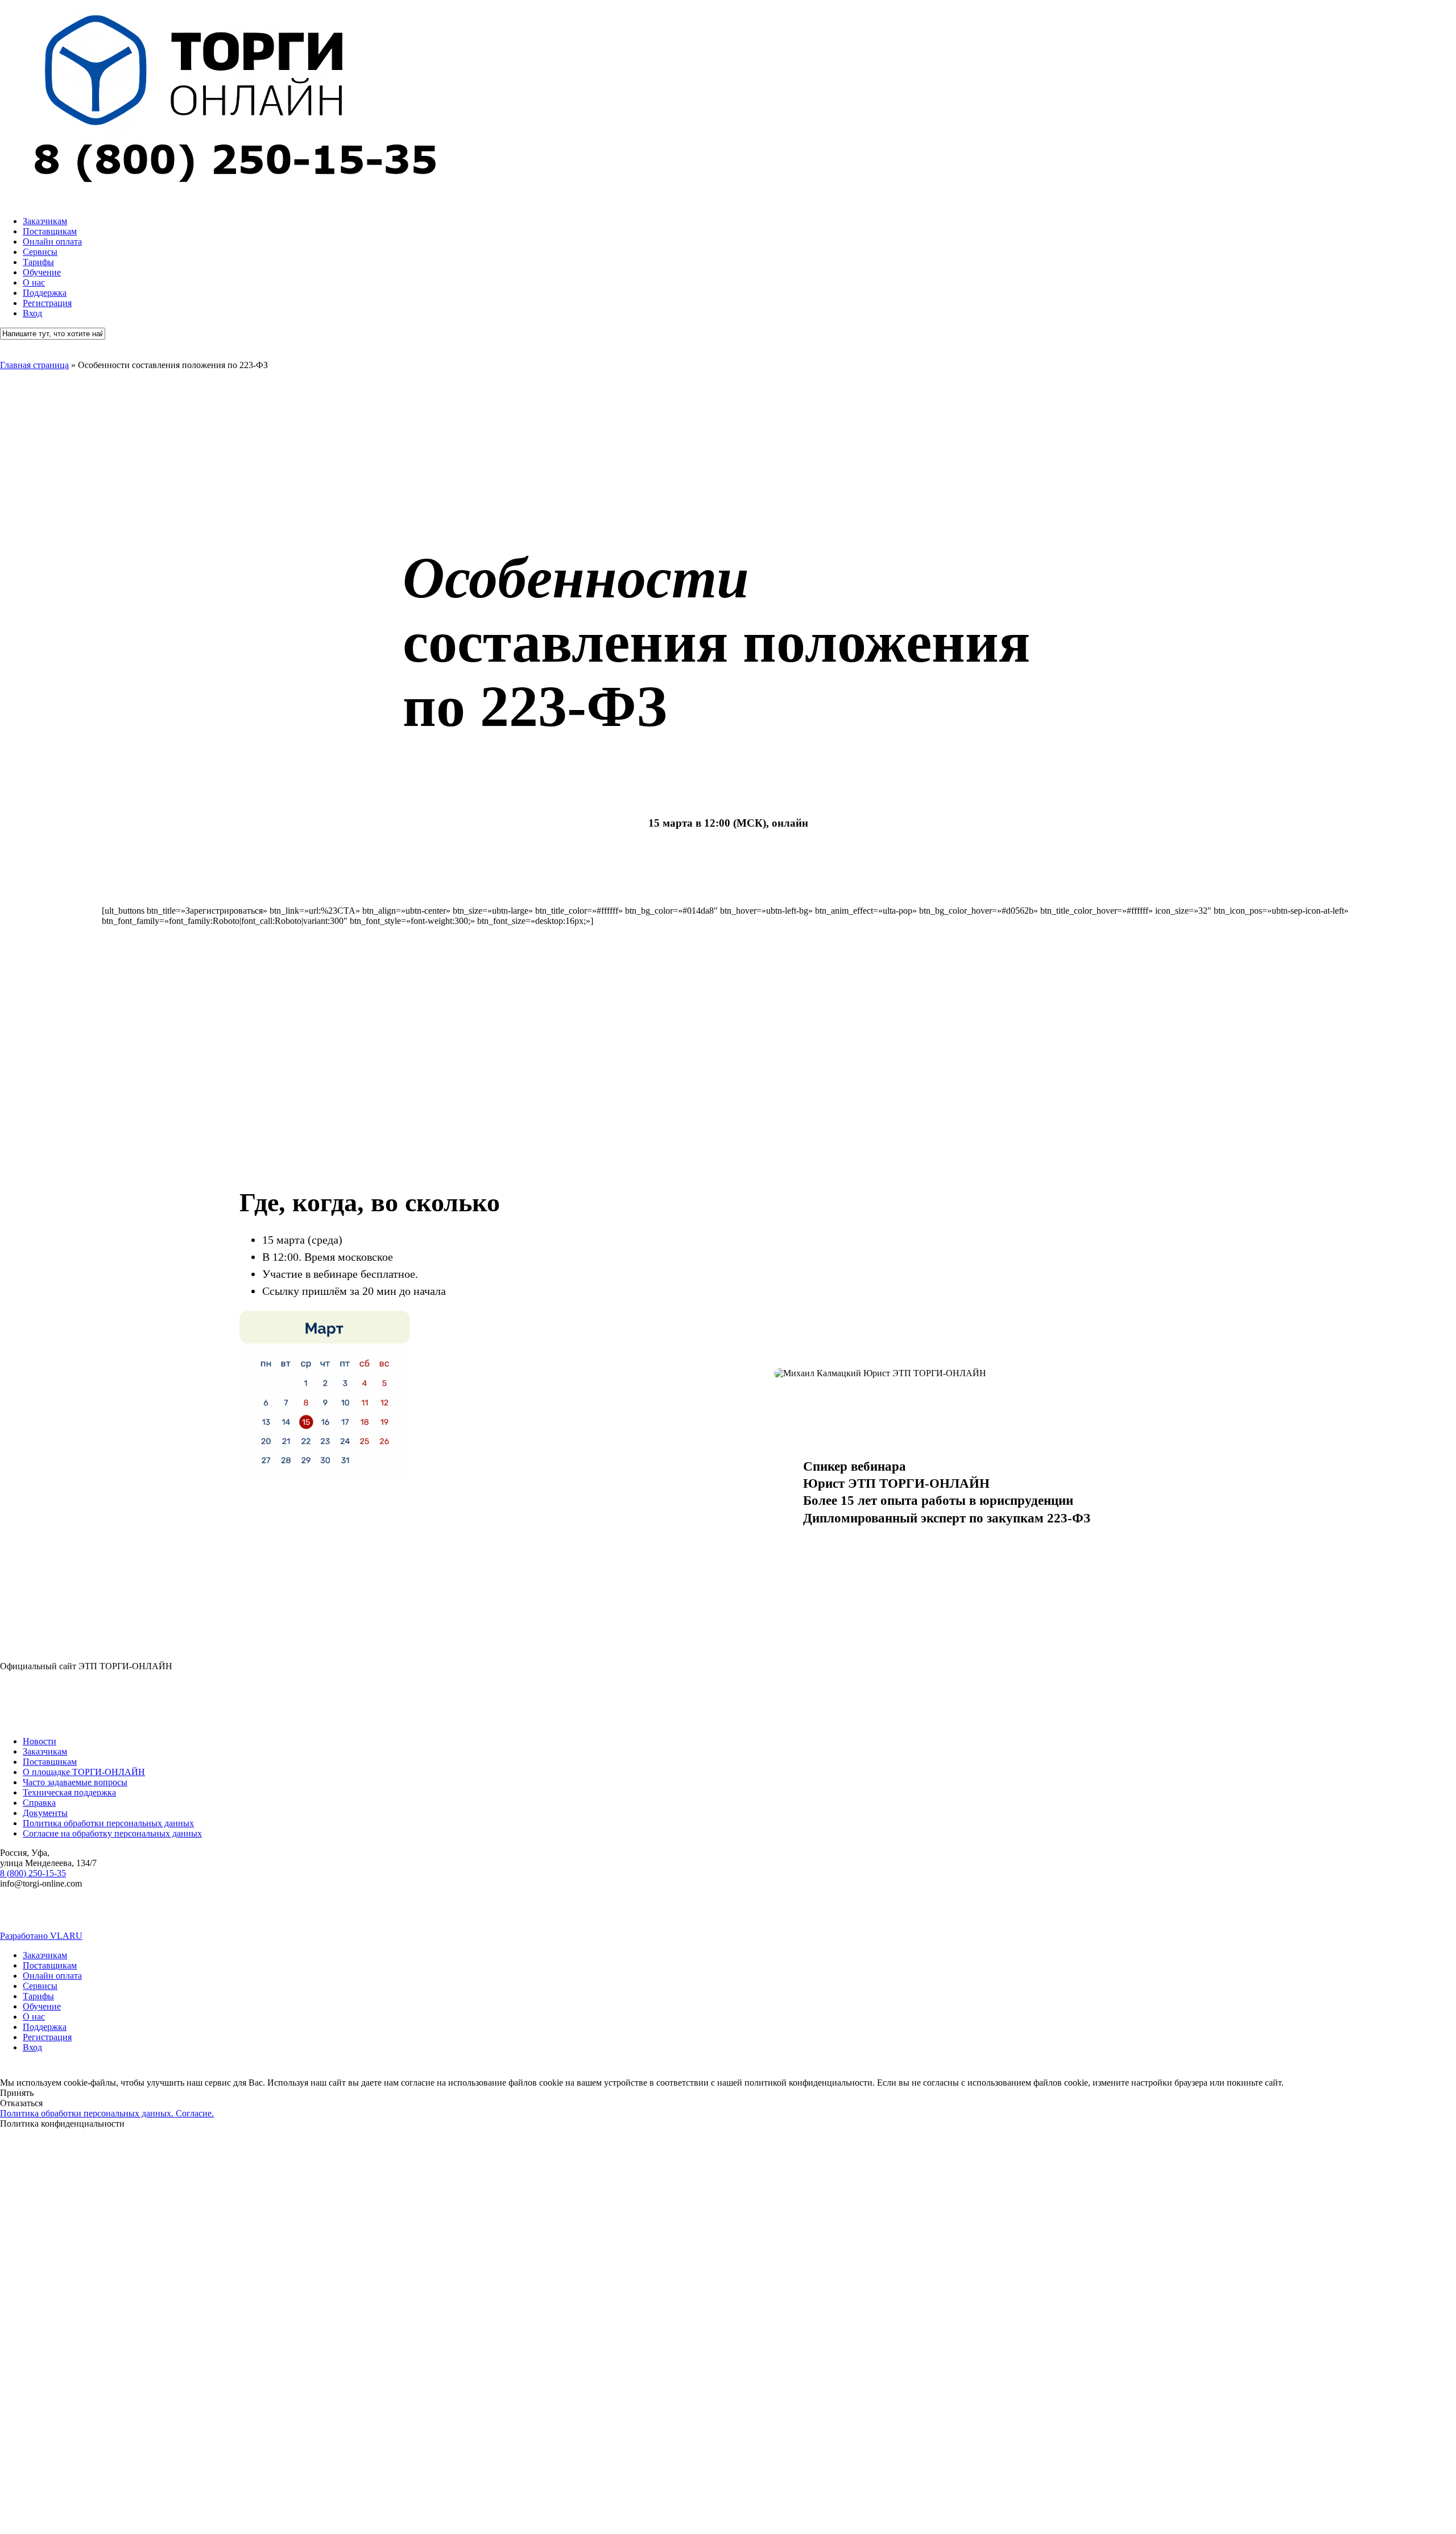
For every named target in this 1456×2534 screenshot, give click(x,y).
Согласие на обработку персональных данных (112, 1833)
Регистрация (47, 2037)
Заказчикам (45, 1751)
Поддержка (45, 2027)
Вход (32, 2047)
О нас (34, 2017)
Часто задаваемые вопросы (75, 1782)
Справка (39, 1803)
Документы (45, 1813)
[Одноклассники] (987, 1915)
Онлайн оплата (52, 1976)
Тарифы (38, 1996)
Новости (40, 1741)
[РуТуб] (744, 1915)
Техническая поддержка (69, 1792)
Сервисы (40, 1986)
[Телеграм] (259, 1915)
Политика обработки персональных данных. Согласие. (107, 2113)
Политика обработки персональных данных (108, 1823)
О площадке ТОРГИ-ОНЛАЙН (84, 1772)
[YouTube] (502, 1915)
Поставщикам (50, 1762)
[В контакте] (16, 1915)
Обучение (42, 2006)
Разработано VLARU (41, 1936)
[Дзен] (1230, 1915)
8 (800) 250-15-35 (33, 1873)
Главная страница (34, 365)
